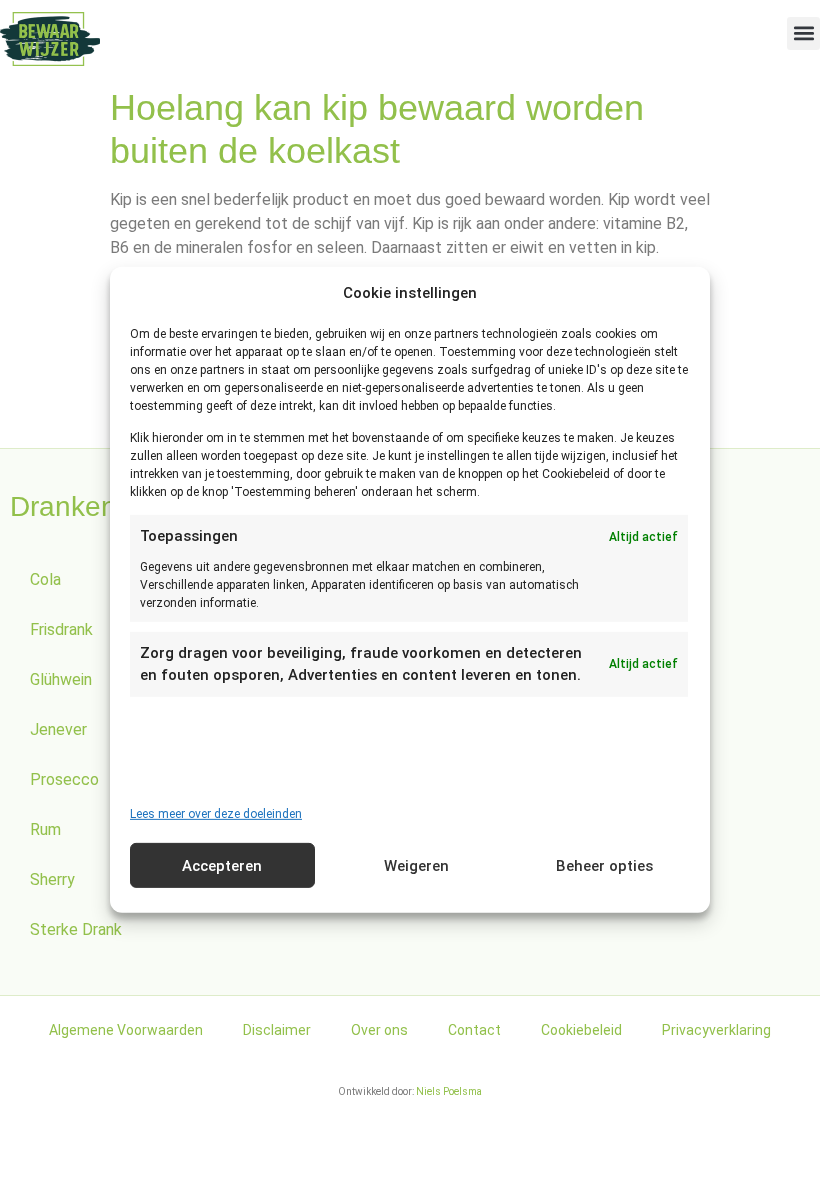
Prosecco (64, 779)
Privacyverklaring (716, 1030)
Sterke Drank (76, 929)
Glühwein (61, 679)
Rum (45, 829)
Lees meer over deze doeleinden (216, 814)
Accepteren (222, 866)
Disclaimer (277, 1030)
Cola (45, 579)
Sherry (52, 879)
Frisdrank (61, 629)
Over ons (379, 1030)
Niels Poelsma (449, 1091)
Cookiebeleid (581, 1030)
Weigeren (416, 866)
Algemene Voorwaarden (126, 1030)
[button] (803, 33)
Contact (474, 1030)
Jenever (58, 729)
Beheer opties (604, 866)
